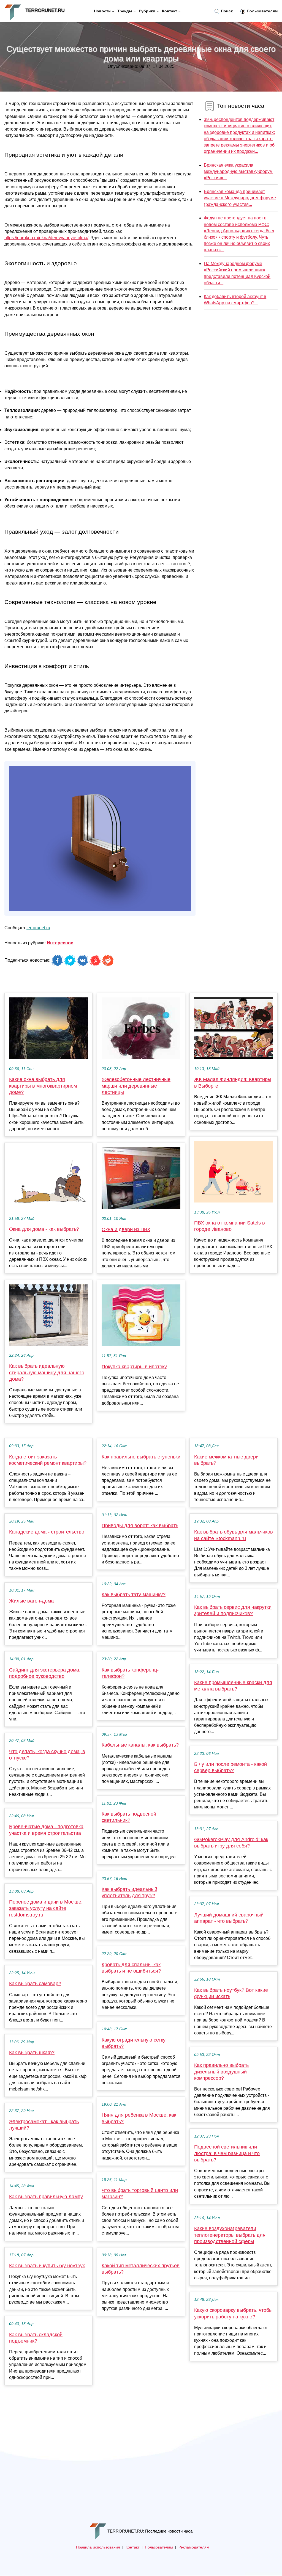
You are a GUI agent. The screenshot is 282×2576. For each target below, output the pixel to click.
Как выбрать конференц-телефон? (130, 1673)
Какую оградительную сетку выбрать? (134, 2043)
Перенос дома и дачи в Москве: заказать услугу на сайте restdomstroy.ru (46, 1908)
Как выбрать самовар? (35, 1984)
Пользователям (262, 11)
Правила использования (98, 2547)
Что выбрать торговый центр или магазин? (140, 2193)
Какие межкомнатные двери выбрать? (226, 1460)
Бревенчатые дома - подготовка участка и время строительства (46, 1830)
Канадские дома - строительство (47, 1532)
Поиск (226, 11)
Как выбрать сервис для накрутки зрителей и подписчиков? (233, 1610)
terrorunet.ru (38, 928)
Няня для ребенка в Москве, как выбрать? (139, 2118)
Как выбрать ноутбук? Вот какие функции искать (231, 1993)
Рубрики (147, 11)
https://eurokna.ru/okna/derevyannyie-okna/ (46, 238)
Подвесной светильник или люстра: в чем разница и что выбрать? (227, 2153)
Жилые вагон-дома (31, 1601)
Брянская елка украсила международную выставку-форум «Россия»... (238, 171)
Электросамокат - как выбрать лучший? (44, 2125)
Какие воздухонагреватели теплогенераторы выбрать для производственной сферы (230, 2235)
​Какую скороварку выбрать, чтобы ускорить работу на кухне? (233, 2313)
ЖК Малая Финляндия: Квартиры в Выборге (233, 1082)
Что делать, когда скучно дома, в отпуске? (47, 1755)
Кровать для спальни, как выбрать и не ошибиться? (131, 1968)
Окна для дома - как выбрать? (44, 1229)
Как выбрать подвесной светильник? (129, 1817)
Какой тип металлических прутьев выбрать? (141, 2269)
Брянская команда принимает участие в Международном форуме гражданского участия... (240, 198)
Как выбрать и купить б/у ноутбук (47, 2266)
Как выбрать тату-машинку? (134, 1595)
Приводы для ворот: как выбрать (140, 1526)
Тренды (125, 11)
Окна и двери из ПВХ (126, 1229)
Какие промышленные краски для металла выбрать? (233, 1686)
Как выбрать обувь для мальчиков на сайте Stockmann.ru (234, 1535)
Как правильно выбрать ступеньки (141, 1457)
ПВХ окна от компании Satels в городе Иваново (230, 1226)
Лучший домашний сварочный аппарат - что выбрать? (229, 1918)
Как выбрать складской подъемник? (36, 2338)
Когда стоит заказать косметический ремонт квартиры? (48, 1460)
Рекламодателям (194, 2547)
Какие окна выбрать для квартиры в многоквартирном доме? (43, 1086)
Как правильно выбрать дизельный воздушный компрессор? (221, 2072)
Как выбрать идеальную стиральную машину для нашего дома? (47, 1372)
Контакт (170, 11)
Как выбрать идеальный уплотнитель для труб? (129, 1892)
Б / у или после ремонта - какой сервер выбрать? (231, 1767)
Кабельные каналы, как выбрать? (140, 1745)
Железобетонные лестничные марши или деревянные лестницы (136, 1086)
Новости (102, 11)
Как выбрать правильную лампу (46, 2197)
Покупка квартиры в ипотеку (134, 1367)
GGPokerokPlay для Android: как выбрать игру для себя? (231, 1843)
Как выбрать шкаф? (32, 2053)
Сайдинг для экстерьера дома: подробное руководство (45, 1673)
